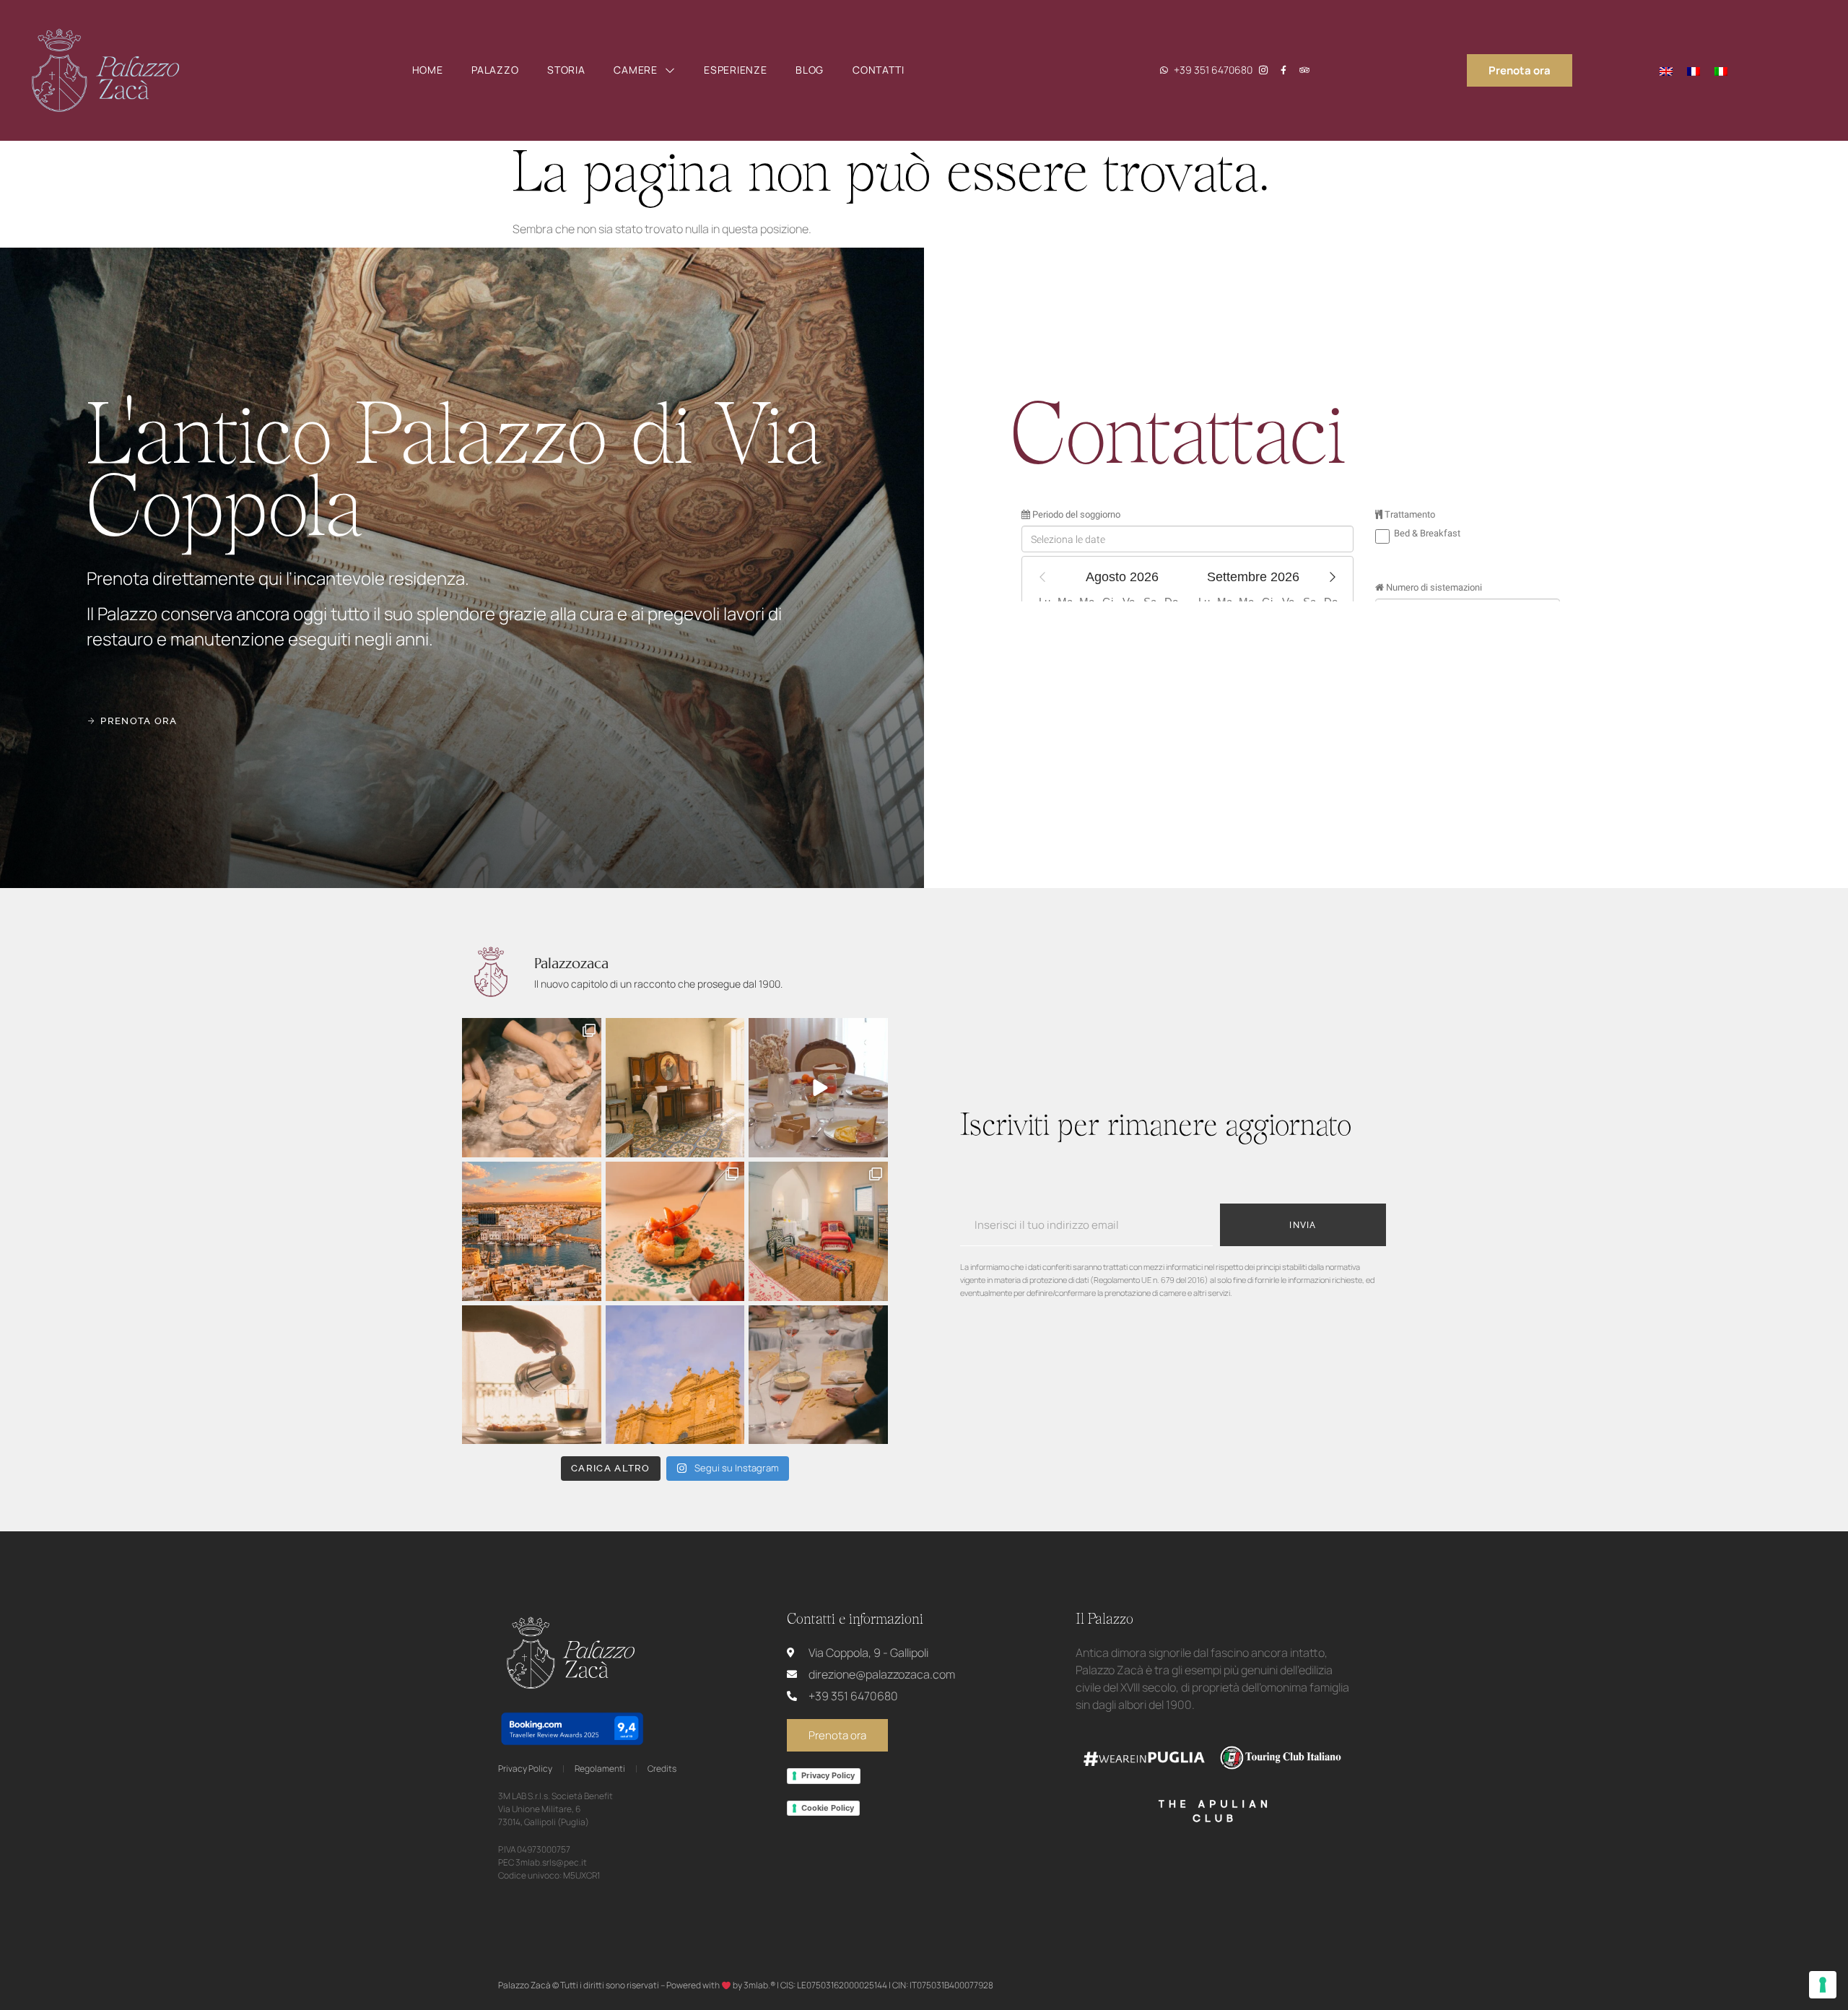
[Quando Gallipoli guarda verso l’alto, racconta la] (675, 1375)
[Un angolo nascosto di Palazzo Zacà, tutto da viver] (818, 1231)
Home (428, 70)
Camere (635, 70)
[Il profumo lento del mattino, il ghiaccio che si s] (532, 1375)
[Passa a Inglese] (1666, 70)
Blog (810, 70)
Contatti (879, 70)
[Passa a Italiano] (1721, 70)
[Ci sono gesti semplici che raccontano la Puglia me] (675, 1231)
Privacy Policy (828, 1775)
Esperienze (735, 70)
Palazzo (495, 70)
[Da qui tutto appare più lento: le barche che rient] (532, 1231)
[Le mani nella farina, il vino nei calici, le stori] (818, 1375)
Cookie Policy (828, 1808)
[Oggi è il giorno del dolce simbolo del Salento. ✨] (532, 1088)
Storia (566, 70)
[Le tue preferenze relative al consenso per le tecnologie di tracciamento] (1823, 1985)
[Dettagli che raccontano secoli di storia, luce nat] (675, 1088)
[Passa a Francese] (1694, 70)
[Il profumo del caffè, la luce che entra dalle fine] (818, 1088)
